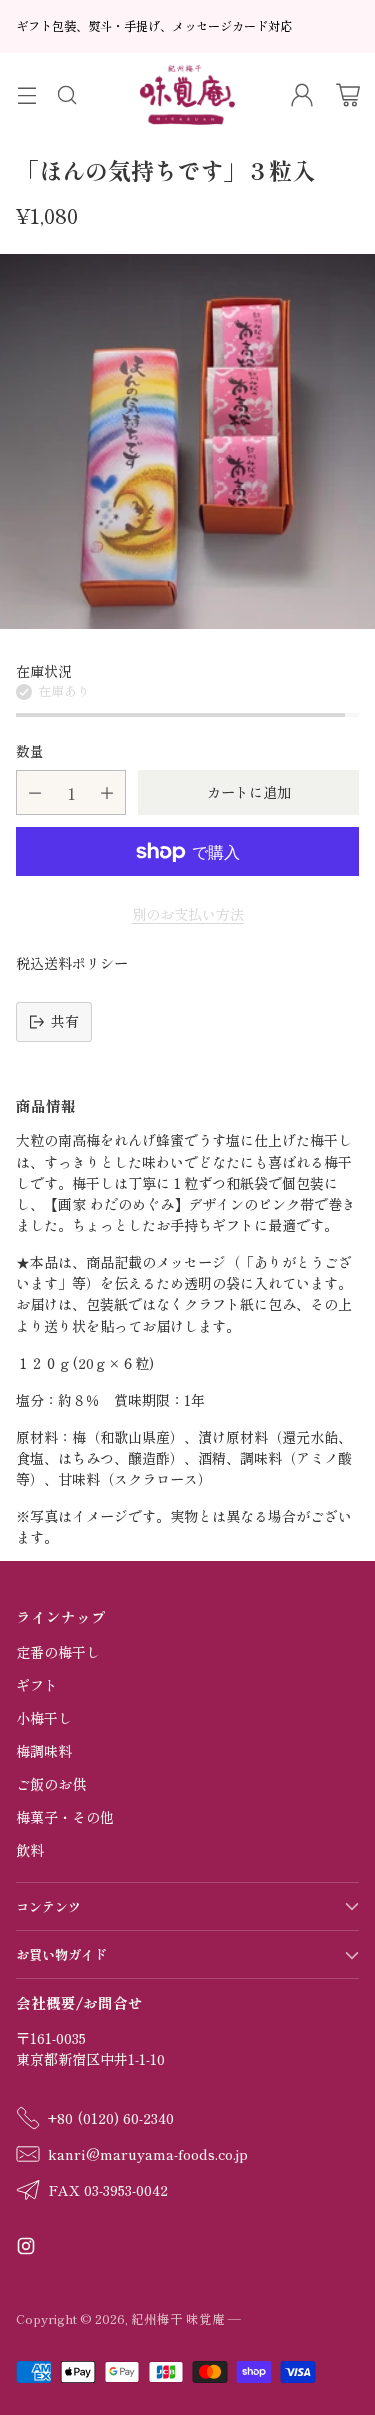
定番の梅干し (58, 1652)
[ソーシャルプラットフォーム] (26, 2248)
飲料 (30, 1850)
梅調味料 (44, 1751)
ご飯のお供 (51, 1784)
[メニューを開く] (26, 94)
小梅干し (44, 1718)
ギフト (37, 1685)
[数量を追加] (107, 792)
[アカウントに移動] (302, 95)
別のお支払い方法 (188, 914)
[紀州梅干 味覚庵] (187, 95)
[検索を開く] (66, 94)
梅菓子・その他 (65, 1817)
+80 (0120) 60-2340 (111, 2118)
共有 (65, 1021)
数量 (30, 751)
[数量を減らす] (35, 792)
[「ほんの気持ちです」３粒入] (187, 441)
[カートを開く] (348, 95)
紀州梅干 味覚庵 (178, 2318)
